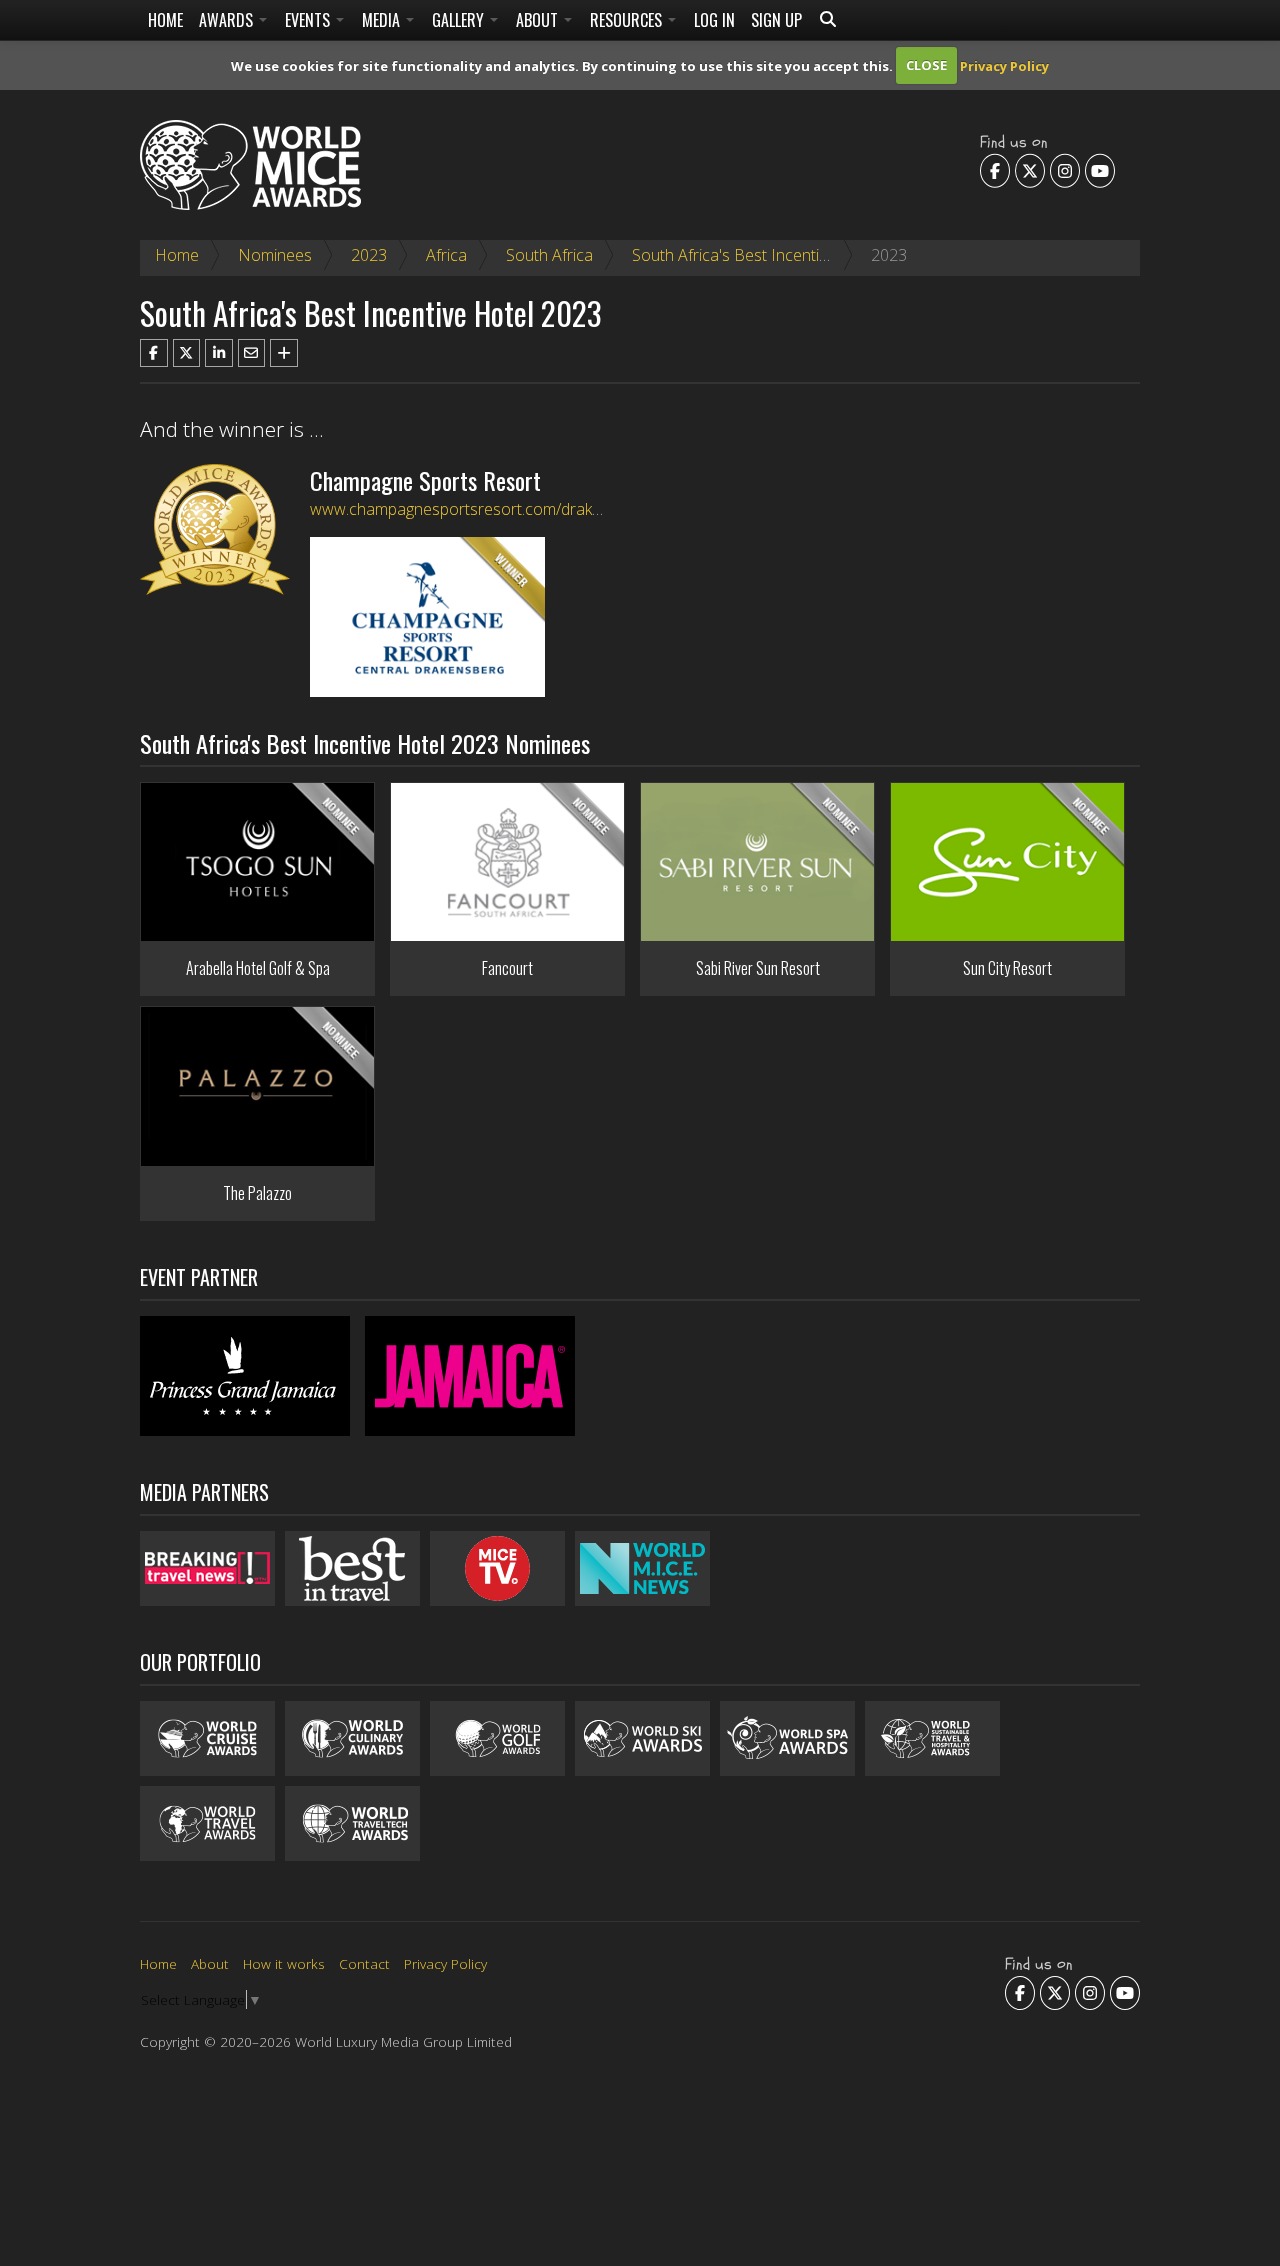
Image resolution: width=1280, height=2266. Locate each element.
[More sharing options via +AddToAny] (284, 353)
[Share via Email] (252, 353)
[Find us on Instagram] (1065, 170)
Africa (446, 255)
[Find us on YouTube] (1100, 170)
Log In (714, 20)
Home (165, 20)
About (539, 20)
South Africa (549, 255)
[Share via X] (187, 353)
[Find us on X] (1030, 170)
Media (383, 20)
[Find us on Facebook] (995, 170)
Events (309, 20)
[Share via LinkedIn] (219, 353)
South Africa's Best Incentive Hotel (755, 255)
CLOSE (926, 65)
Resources (628, 20)
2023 (369, 255)
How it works (284, 1963)
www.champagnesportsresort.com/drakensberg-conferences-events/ (556, 509)
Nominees (275, 255)
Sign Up (776, 20)
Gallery (460, 20)
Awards (228, 20)
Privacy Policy (1004, 65)
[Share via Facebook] (154, 353)
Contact (364, 1963)
